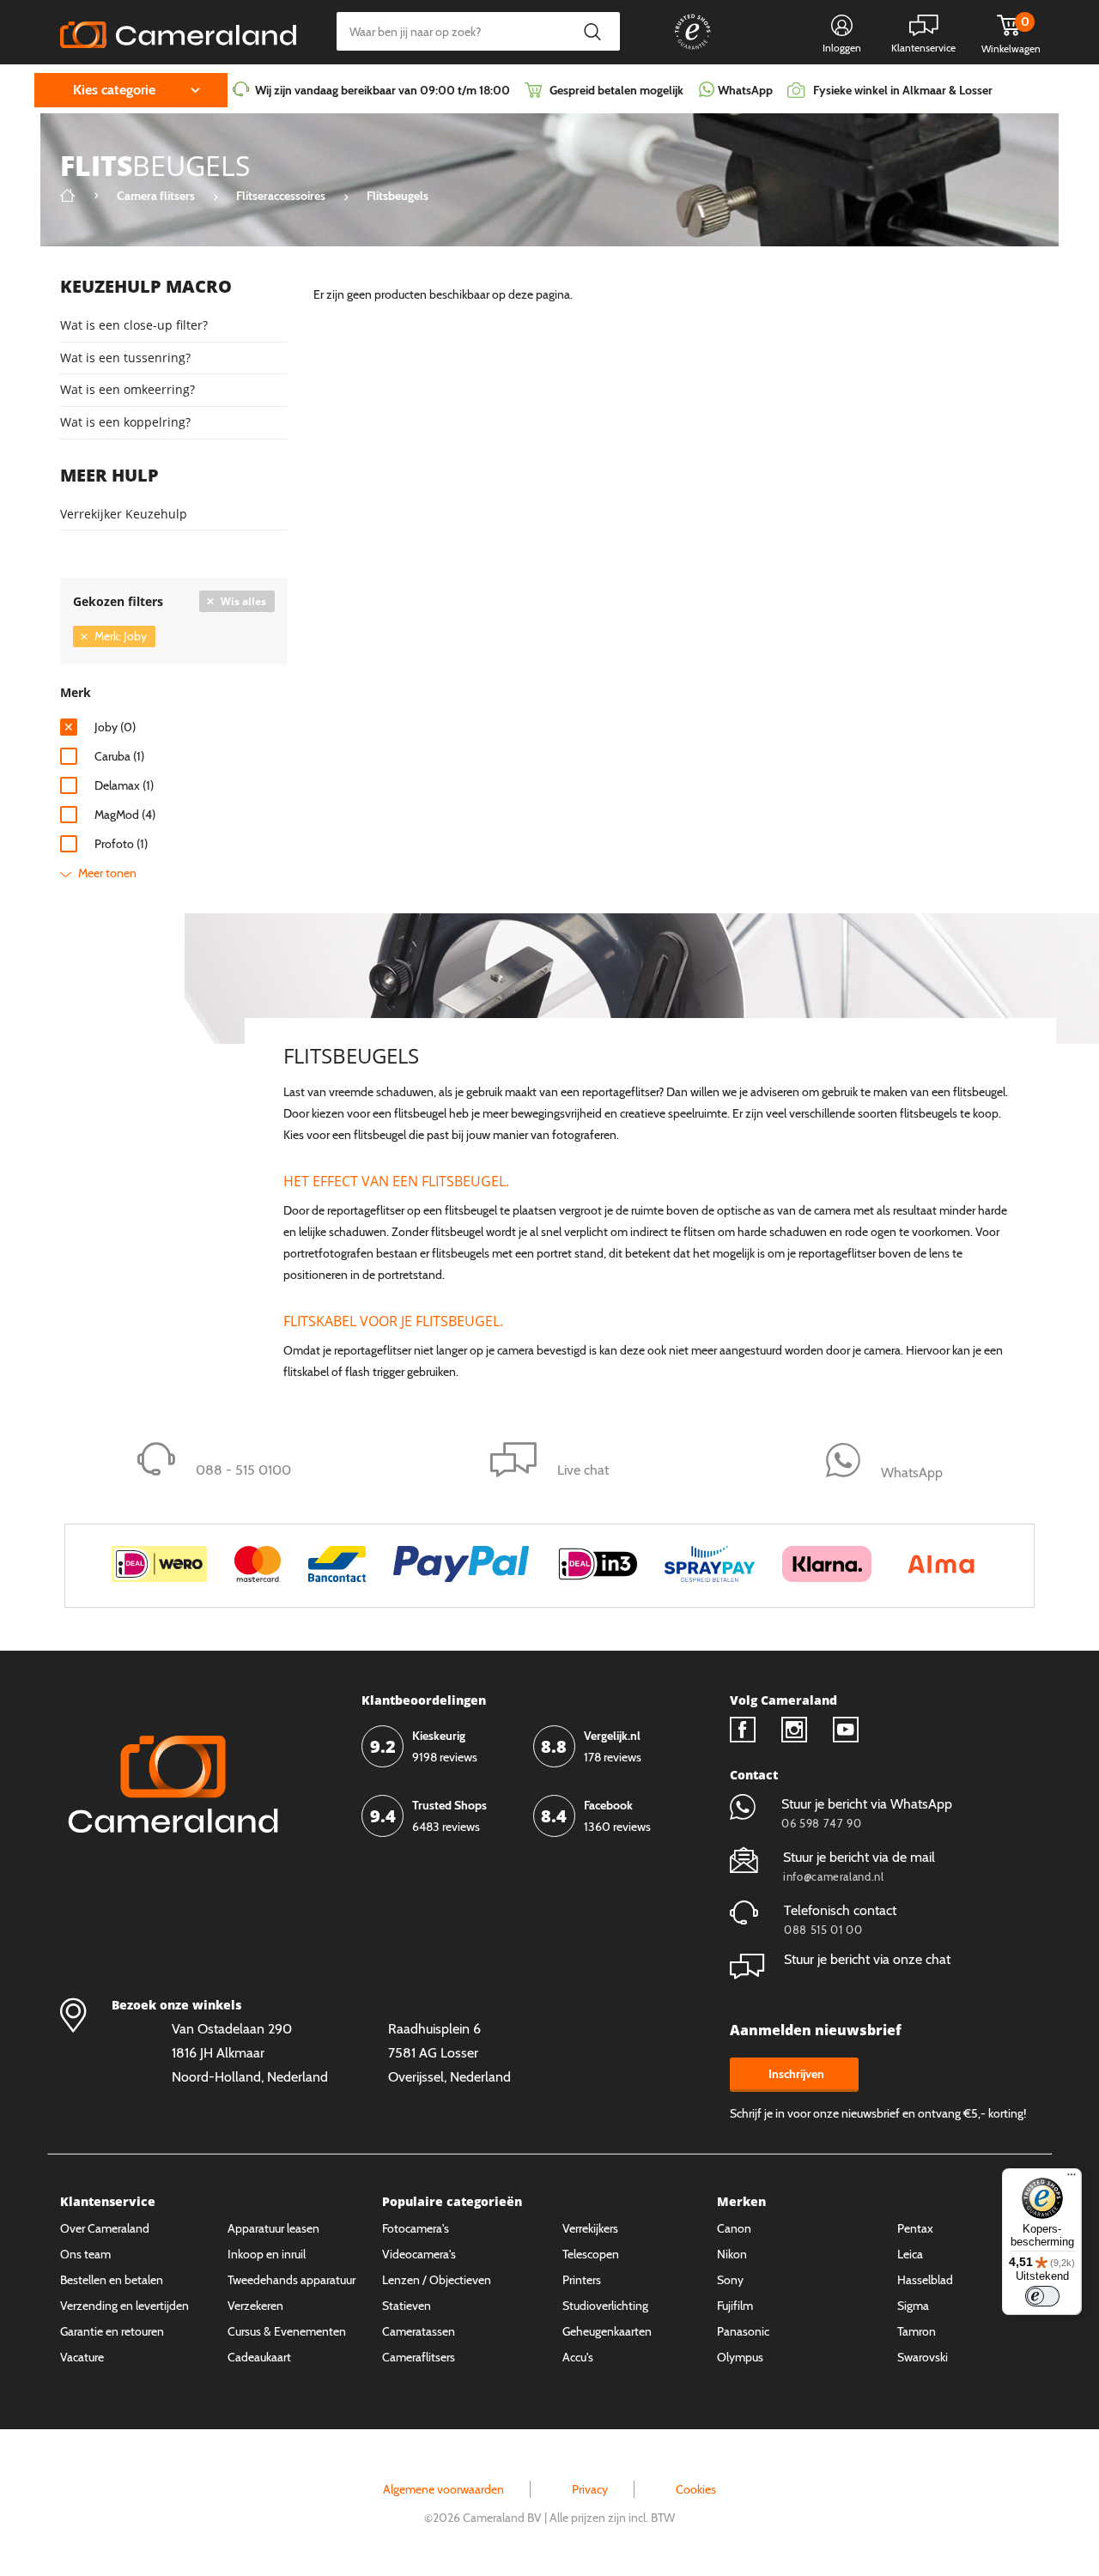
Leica (910, 2254)
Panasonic (743, 2331)
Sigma (913, 2306)
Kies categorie (114, 90)
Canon (734, 2228)
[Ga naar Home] (68, 196)
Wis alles (243, 601)
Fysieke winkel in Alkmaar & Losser (903, 90)
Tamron (917, 2331)
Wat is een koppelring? (125, 422)
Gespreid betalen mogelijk (616, 90)
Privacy (590, 2489)
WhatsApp (744, 90)
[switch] (1042, 2296)
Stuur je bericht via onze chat (867, 1959)
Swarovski (923, 2357)
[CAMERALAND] (178, 30)
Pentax (915, 2228)
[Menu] (1072, 2179)
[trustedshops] (681, 49)
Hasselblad (925, 2280)
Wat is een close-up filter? (134, 325)
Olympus (740, 2357)
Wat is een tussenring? (125, 358)
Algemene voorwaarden (443, 2489)
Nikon (732, 2254)
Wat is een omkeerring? (128, 389)
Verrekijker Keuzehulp (124, 514)
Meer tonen (107, 873)
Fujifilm (735, 2306)
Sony (730, 2280)
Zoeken (592, 31)
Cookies (696, 2489)
